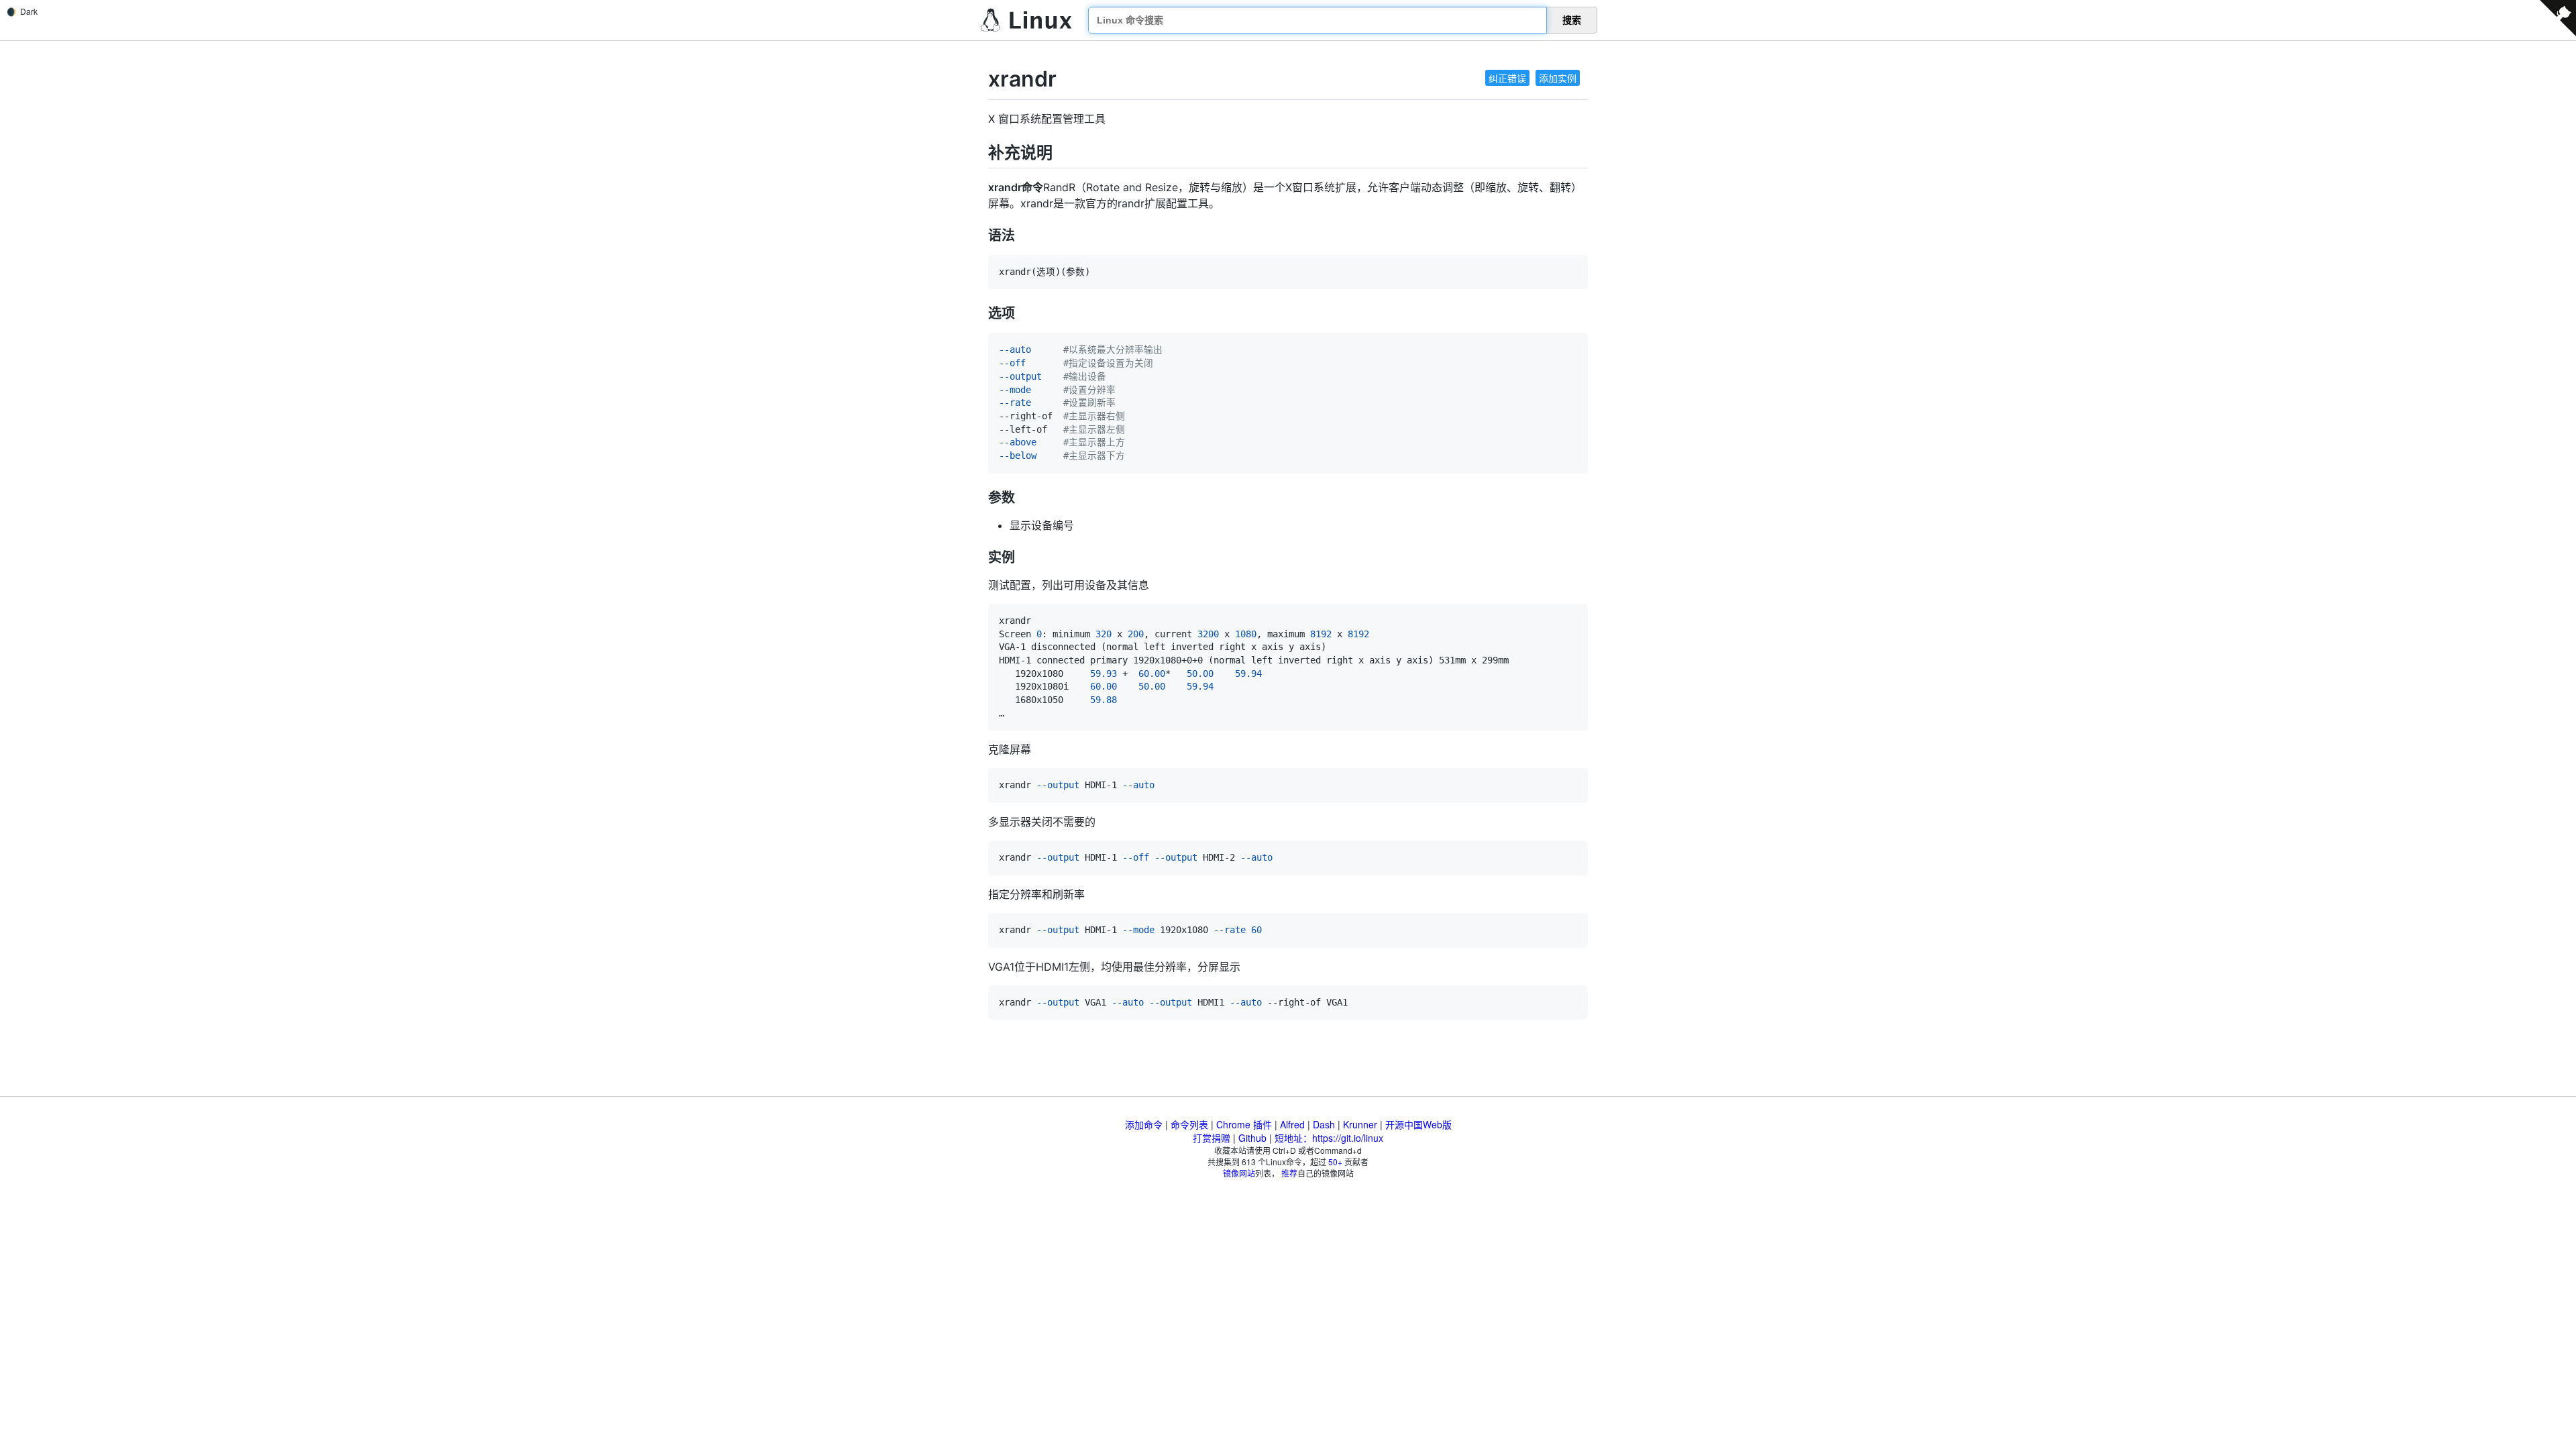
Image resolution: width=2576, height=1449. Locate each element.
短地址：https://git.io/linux (1329, 1138)
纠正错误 (1507, 78)
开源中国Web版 (1418, 1124)
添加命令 (1144, 1124)
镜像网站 (1239, 1173)
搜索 (1572, 20)
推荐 (1289, 1173)
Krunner (1360, 1124)
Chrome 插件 (1244, 1124)
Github (1252, 1138)
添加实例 (1558, 78)
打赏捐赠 (1212, 1138)
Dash (1324, 1124)
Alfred (1292, 1124)
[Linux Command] (1026, 20)
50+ (1335, 1162)
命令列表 (1189, 1124)
